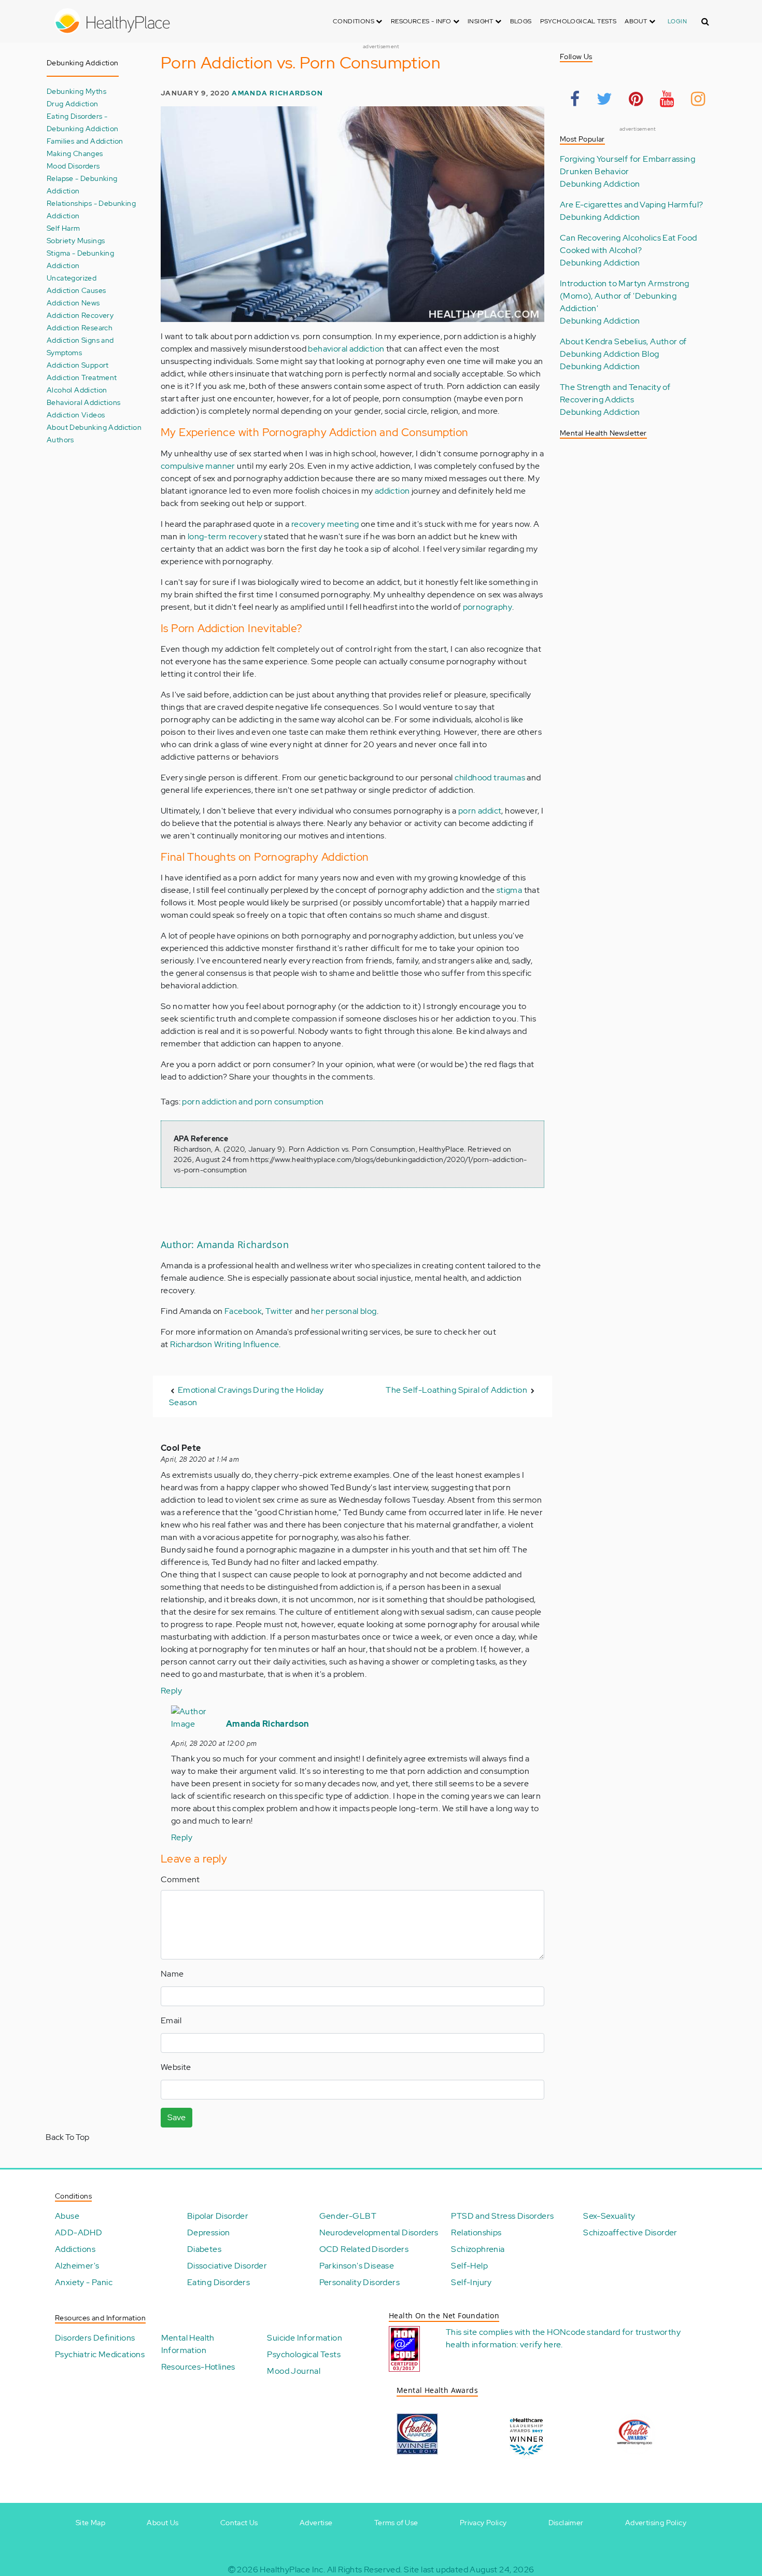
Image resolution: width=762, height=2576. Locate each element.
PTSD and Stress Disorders (502, 2216)
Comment (180, 1879)
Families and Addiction (85, 141)
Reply (171, 1691)
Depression (209, 2232)
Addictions (75, 2249)
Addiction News (73, 303)
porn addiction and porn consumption (253, 1102)
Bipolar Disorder (218, 2216)
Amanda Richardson (277, 93)
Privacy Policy (483, 2523)
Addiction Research (80, 327)
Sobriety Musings (76, 240)
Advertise (316, 2523)
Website (176, 2067)
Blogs (521, 21)
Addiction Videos (76, 415)
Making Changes (75, 153)
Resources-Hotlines (198, 2367)
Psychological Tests (578, 21)
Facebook (243, 1311)
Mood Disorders (73, 166)
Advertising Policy (656, 2523)
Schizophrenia (478, 2249)
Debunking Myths (76, 91)
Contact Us (239, 2523)
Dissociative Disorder (227, 2266)
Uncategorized (72, 278)
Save (177, 2117)
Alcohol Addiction (77, 390)
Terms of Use (396, 2523)
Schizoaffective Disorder (630, 2232)
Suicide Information (305, 2338)
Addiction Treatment (82, 377)
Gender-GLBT (348, 2216)
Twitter (279, 1311)
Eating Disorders (218, 2282)
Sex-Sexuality (609, 2216)
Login (677, 21)
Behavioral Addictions (83, 402)
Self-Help (469, 2266)
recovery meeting (325, 524)
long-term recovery (225, 536)
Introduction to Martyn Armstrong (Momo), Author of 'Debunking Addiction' (625, 296)
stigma (509, 890)
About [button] (637, 21)
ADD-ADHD (79, 2232)
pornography (488, 607)
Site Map (90, 2523)
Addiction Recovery (80, 315)
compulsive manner (198, 466)
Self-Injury (471, 2282)
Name (172, 1974)
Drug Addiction (73, 103)
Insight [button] (481, 21)
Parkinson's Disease (357, 2266)
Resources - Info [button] (422, 21)
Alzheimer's (77, 2266)
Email (171, 2020)
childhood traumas (490, 778)
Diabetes (204, 2249)
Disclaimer (566, 2523)
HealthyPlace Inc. (292, 2570)
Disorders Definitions (95, 2338)
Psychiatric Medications (100, 2354)
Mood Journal (294, 2371)
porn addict (480, 811)
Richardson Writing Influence (224, 1344)
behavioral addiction (346, 349)
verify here (540, 2344)
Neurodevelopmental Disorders (379, 2232)
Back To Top (67, 2137)
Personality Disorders (359, 2282)
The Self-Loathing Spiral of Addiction (456, 1390)
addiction (392, 491)
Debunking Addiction (600, 184)
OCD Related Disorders (364, 2249)
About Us (163, 2523)
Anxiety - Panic (84, 2282)
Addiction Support (78, 365)
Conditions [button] (354, 21)
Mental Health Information (188, 2344)
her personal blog (344, 1311)
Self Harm (63, 228)
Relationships (476, 2232)
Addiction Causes (76, 290)
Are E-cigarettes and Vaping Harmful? (631, 205)
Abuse (67, 2216)
